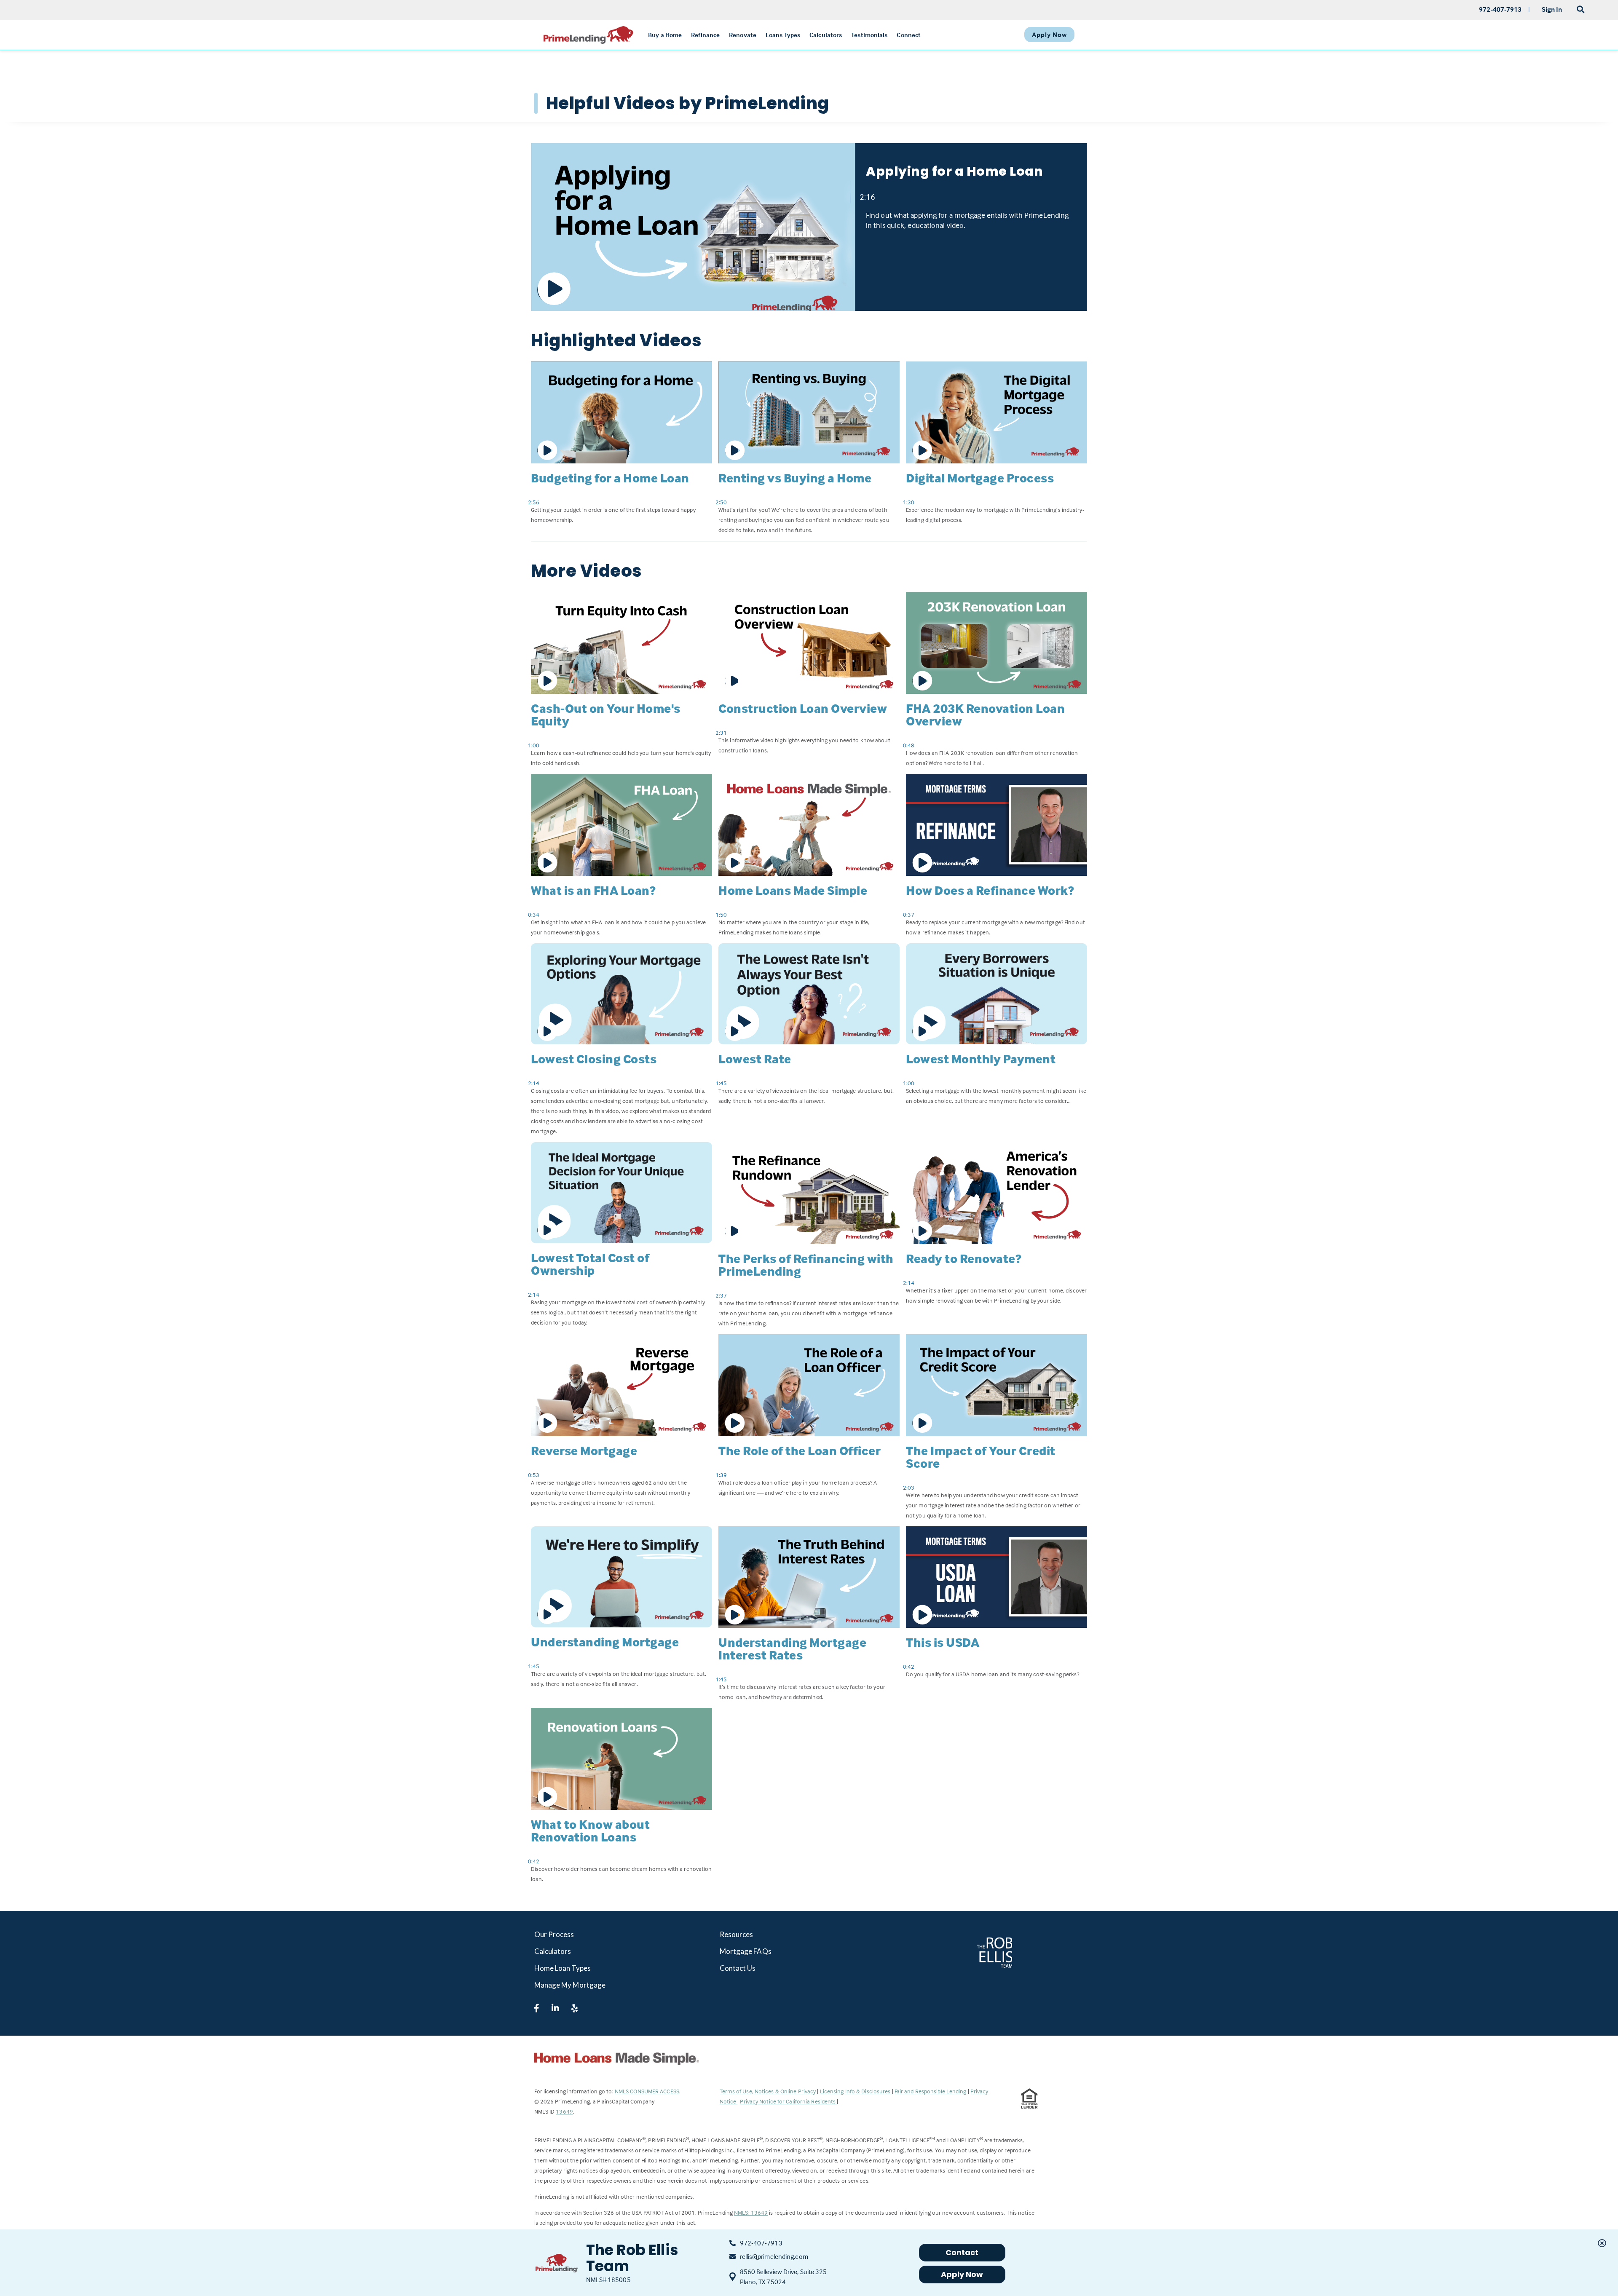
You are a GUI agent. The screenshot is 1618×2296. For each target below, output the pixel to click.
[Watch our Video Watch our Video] (693, 227)
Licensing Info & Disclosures (856, 2091)
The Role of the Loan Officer (800, 1451)
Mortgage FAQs (746, 1951)
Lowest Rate (755, 1059)
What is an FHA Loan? (593, 890)
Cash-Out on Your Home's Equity (606, 715)
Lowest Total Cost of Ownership (590, 1264)
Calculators (553, 1951)
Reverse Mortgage (584, 1451)
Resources (737, 1934)
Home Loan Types (563, 1968)
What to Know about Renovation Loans (590, 1831)
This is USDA (943, 1642)
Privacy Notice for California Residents (788, 2101)
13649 (564, 2111)
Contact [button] (962, 2252)
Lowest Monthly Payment (981, 1059)
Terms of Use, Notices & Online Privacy (769, 2091)
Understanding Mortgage (605, 1642)
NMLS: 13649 (751, 2212)
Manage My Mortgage (570, 1985)
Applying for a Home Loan (954, 171)
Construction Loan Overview (803, 708)
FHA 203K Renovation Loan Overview (985, 715)
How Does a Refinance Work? (990, 890)
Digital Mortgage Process (980, 478)
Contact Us (738, 1968)
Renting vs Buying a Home (795, 478)
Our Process (554, 1934)
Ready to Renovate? (964, 1259)
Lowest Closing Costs (594, 1059)
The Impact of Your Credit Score (981, 1457)
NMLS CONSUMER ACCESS (647, 2091)
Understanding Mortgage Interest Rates (792, 1649)
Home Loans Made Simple (793, 890)
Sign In (1552, 9)
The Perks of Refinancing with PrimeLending (806, 1265)
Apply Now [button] (962, 2274)
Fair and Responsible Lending (931, 2091)
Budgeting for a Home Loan (610, 478)
